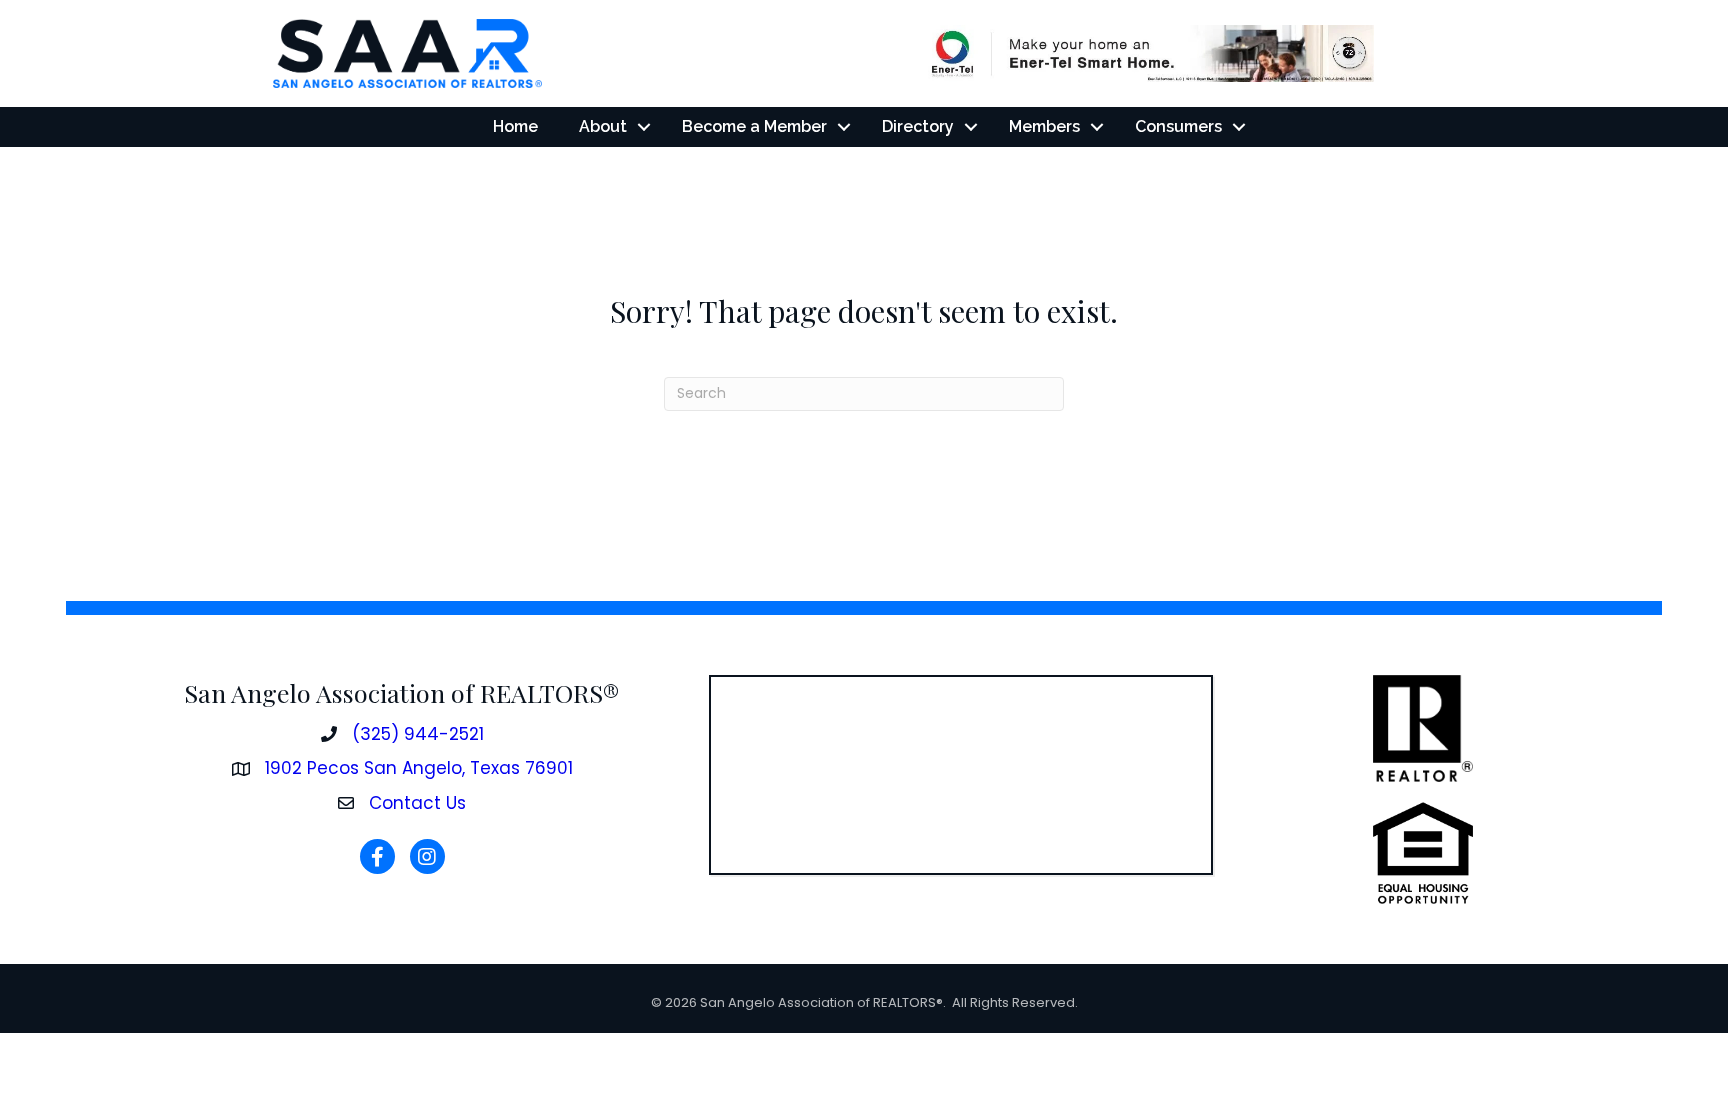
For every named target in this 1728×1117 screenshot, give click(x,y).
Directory (918, 126)
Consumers (1178, 126)
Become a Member (754, 126)
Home (515, 126)
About (603, 126)
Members (1044, 126)
